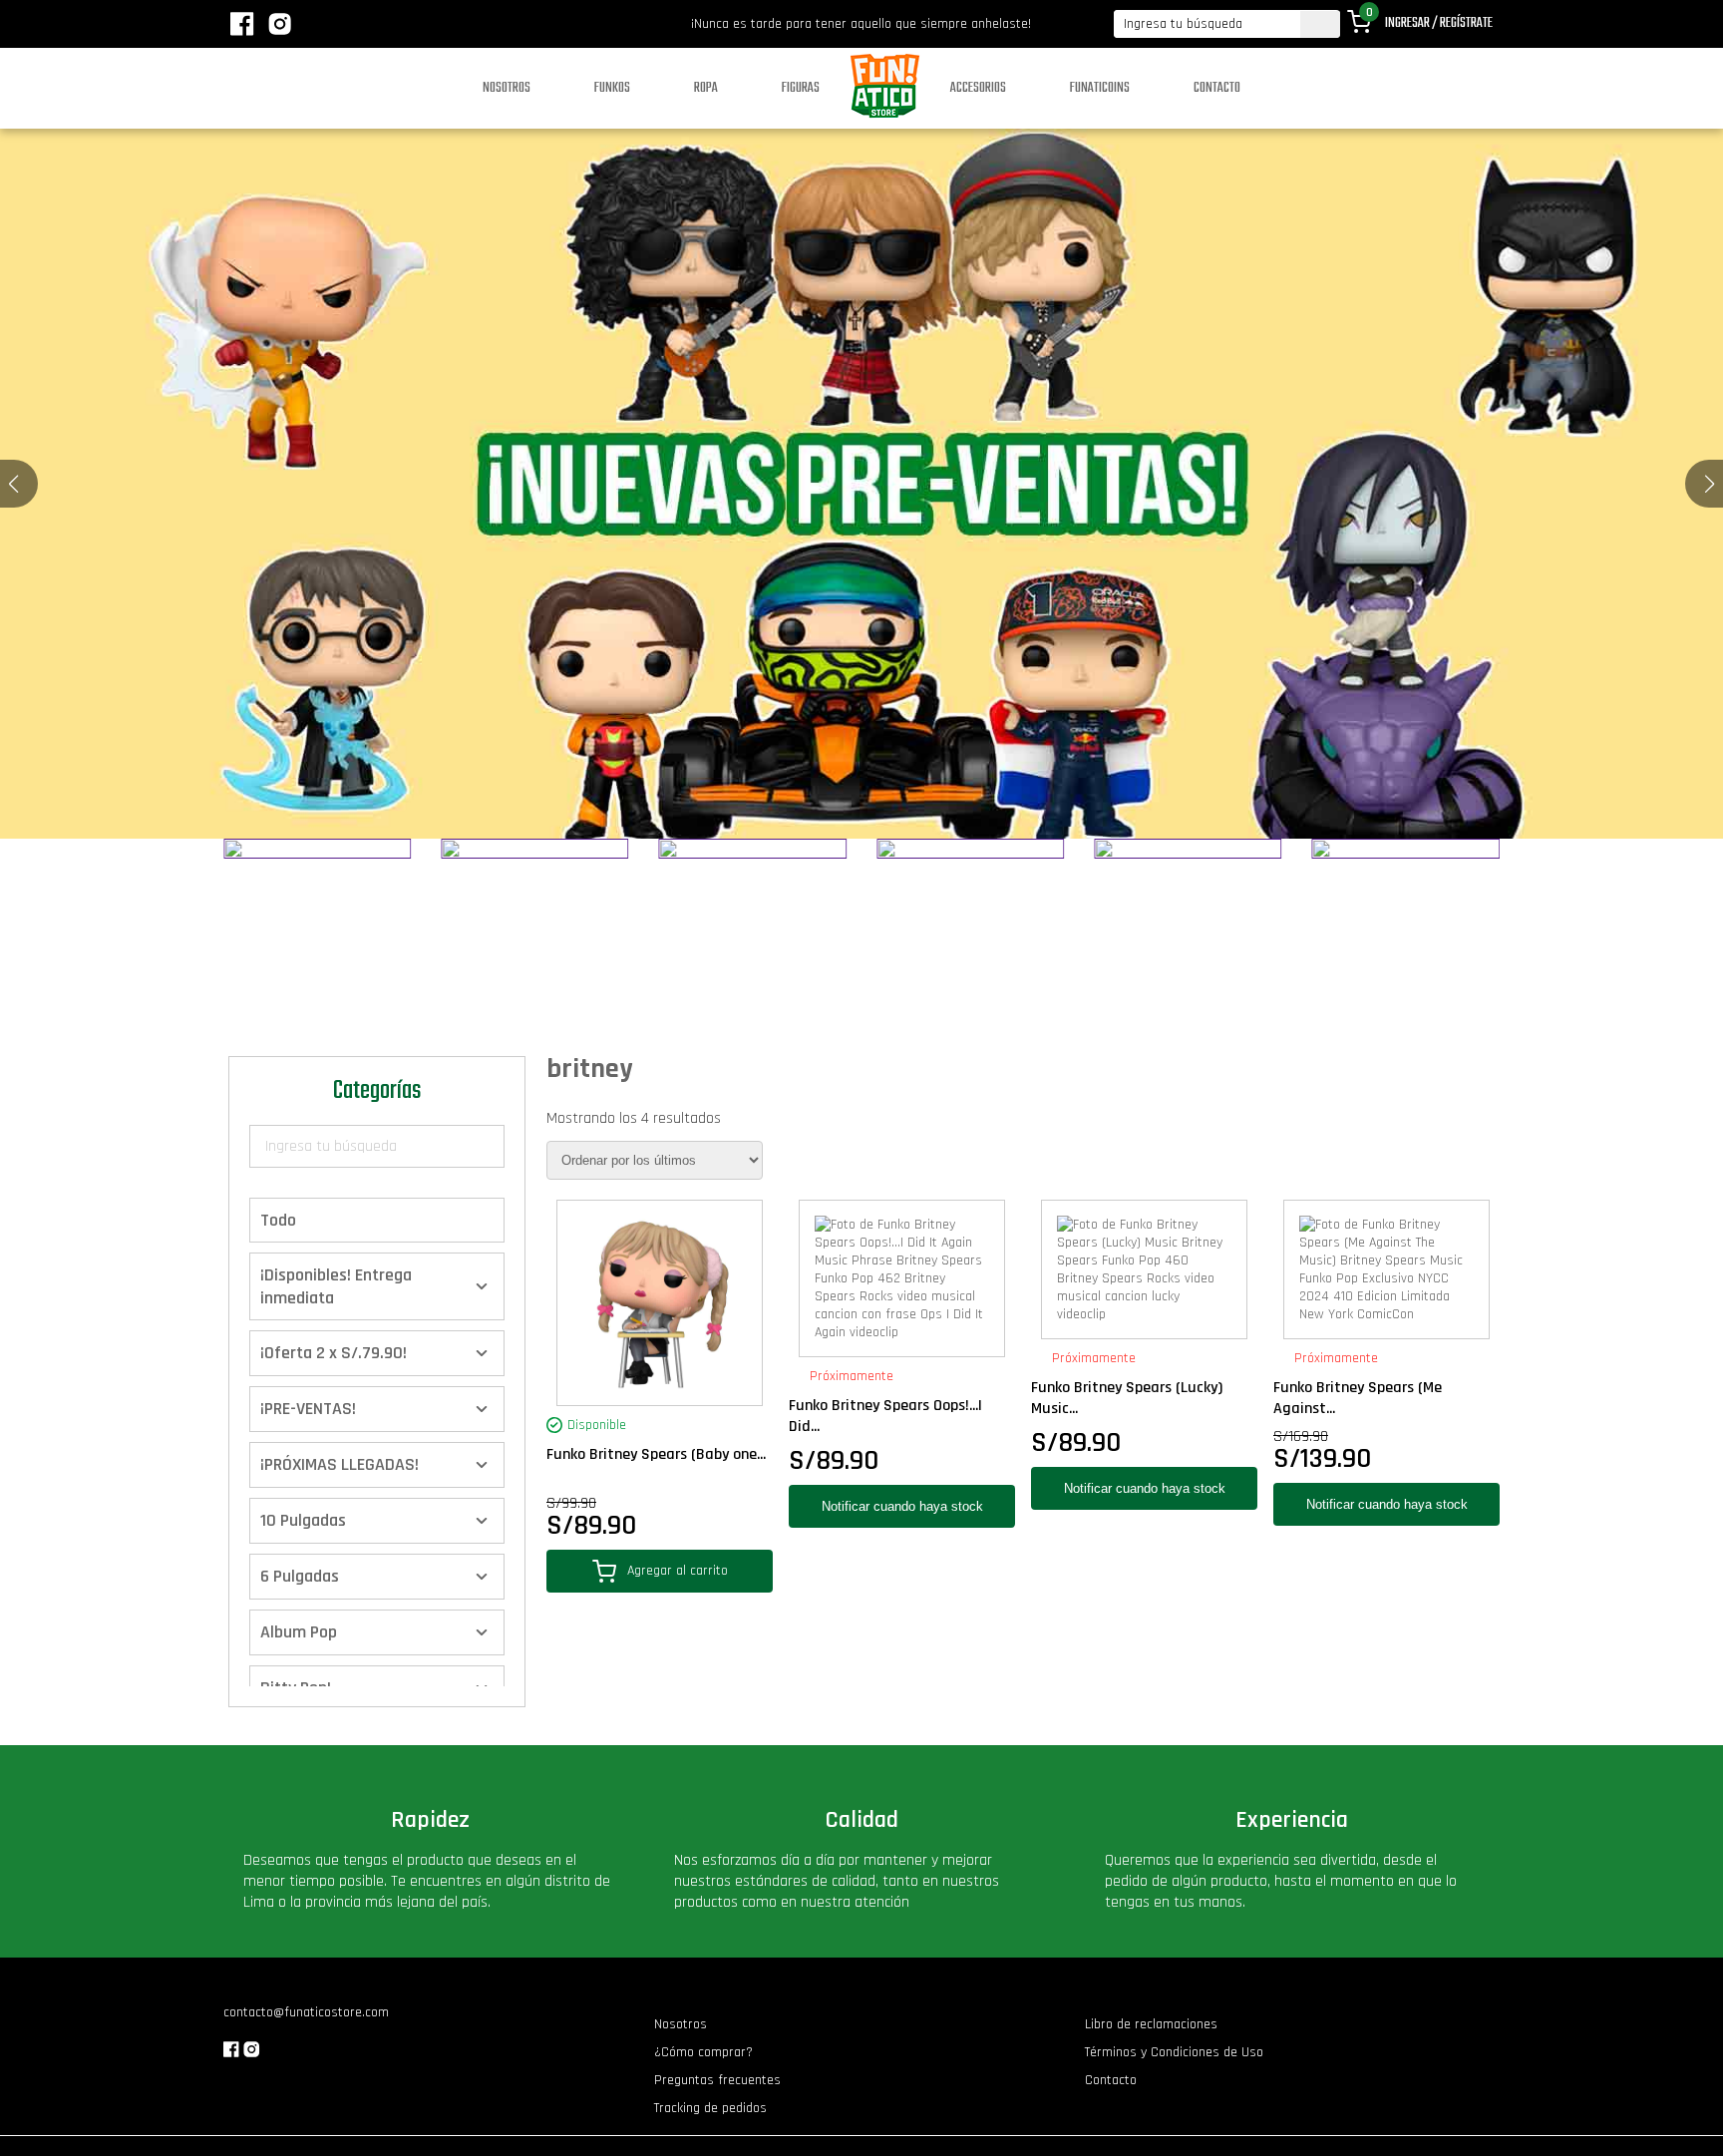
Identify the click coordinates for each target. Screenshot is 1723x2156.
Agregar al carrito (678, 1571)
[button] (1710, 484)
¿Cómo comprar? (703, 2052)
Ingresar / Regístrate (1439, 23)
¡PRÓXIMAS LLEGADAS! (340, 1464)
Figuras (801, 88)
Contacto (1217, 88)
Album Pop (299, 1632)
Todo (278, 1220)
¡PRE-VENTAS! (308, 1409)
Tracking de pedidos (710, 2108)
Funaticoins (1100, 88)
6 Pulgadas (300, 1576)
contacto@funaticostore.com (306, 2012)
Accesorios (978, 88)
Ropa (706, 88)
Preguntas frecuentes (717, 2080)
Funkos (612, 88)
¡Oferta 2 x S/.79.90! (334, 1353)
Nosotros (507, 88)
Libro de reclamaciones (1151, 2024)
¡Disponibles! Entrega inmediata (336, 1286)
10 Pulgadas (303, 1520)
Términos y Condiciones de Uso (1174, 2052)
